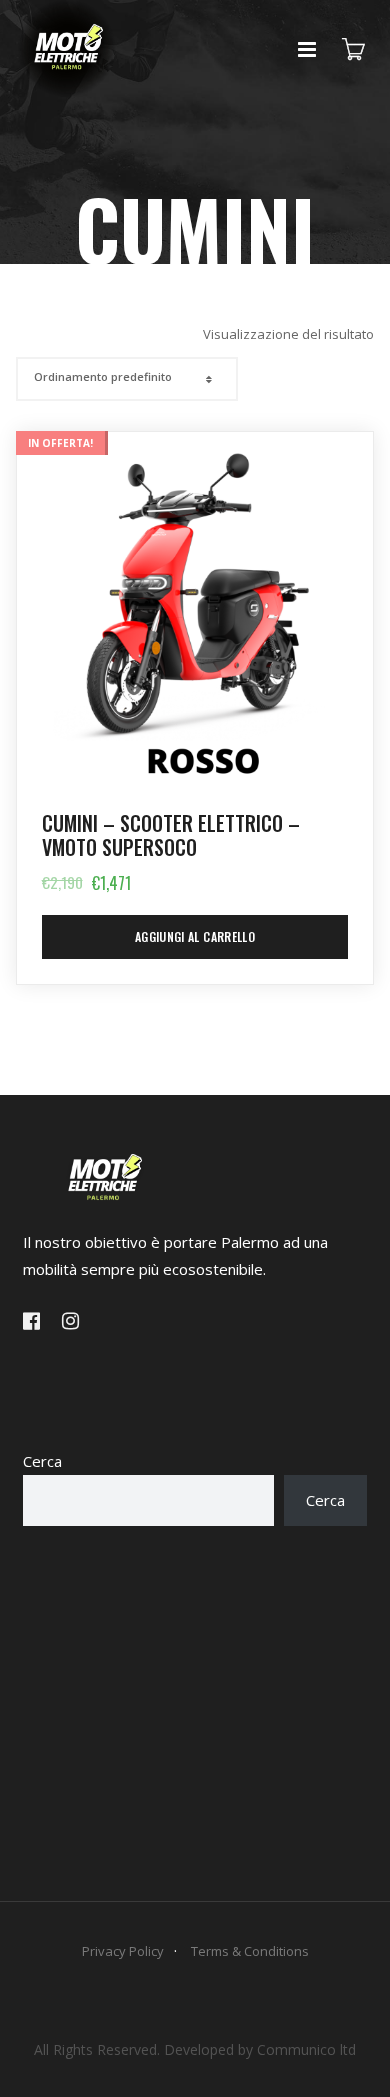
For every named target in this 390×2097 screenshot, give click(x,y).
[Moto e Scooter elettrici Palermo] (67, 101)
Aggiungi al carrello (195, 936)
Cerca (42, 1461)
